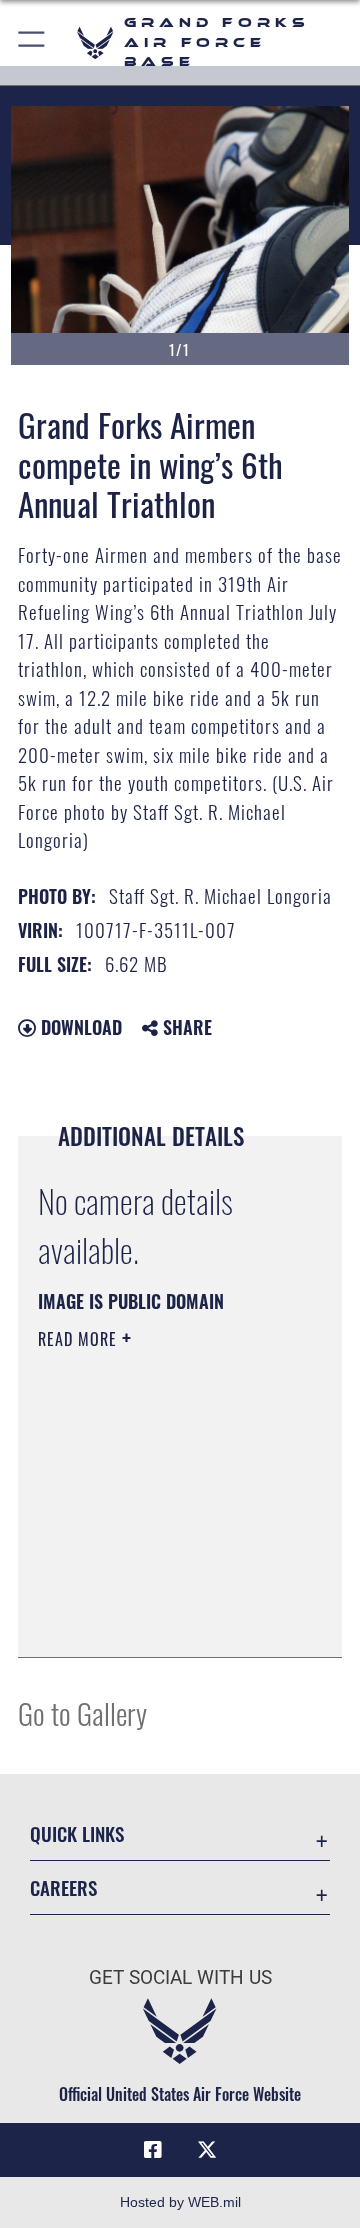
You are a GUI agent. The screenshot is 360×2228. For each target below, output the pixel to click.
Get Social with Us (180, 1977)
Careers (63, 1887)
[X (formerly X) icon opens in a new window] (207, 2150)
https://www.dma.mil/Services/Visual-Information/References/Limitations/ (159, 1620)
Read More (80, 1339)
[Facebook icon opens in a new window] (153, 2150)
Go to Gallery (82, 1712)
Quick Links (77, 1833)
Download (79, 1027)
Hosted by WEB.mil (180, 2202)
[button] (32, 42)
